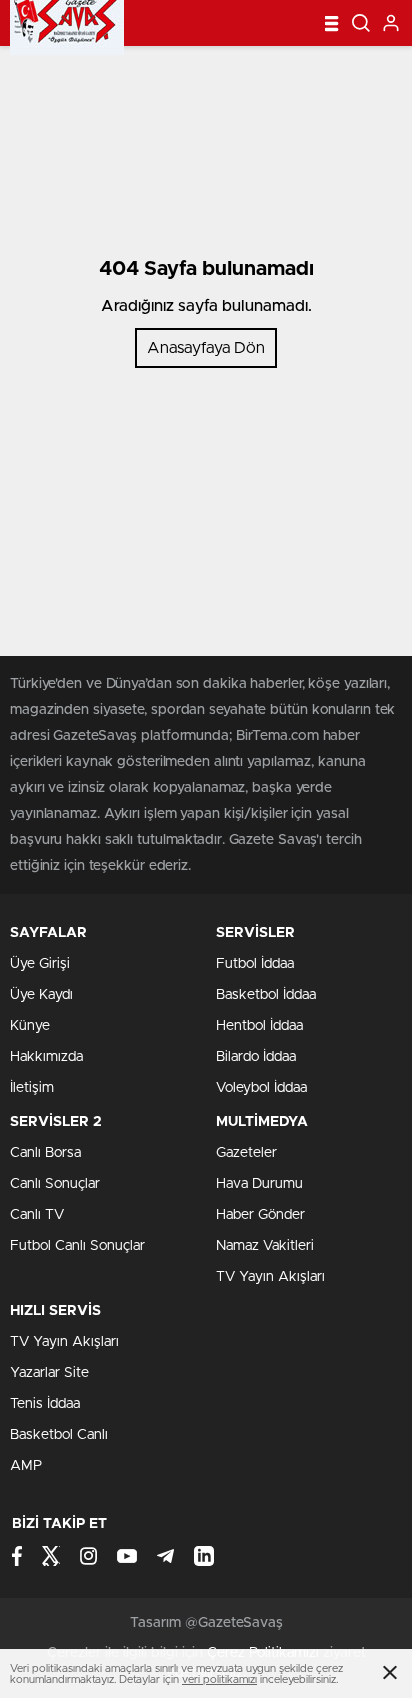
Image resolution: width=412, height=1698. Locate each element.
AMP (26, 1466)
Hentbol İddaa (259, 1026)
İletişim (32, 1088)
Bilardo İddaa (256, 1057)
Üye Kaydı (41, 995)
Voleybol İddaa (261, 1088)
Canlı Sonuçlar (55, 1184)
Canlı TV (37, 1215)
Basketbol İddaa (266, 995)
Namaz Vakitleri (265, 1246)
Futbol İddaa (255, 964)
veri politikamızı (219, 1679)
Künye (30, 1026)
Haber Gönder (260, 1215)
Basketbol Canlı (59, 1435)
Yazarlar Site (49, 1373)
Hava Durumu (259, 1184)
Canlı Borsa (45, 1153)
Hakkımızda (46, 1057)
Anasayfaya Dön (206, 348)
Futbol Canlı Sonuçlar (77, 1246)
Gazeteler (246, 1153)
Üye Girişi (40, 964)
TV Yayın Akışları (270, 1277)
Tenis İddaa (45, 1404)
